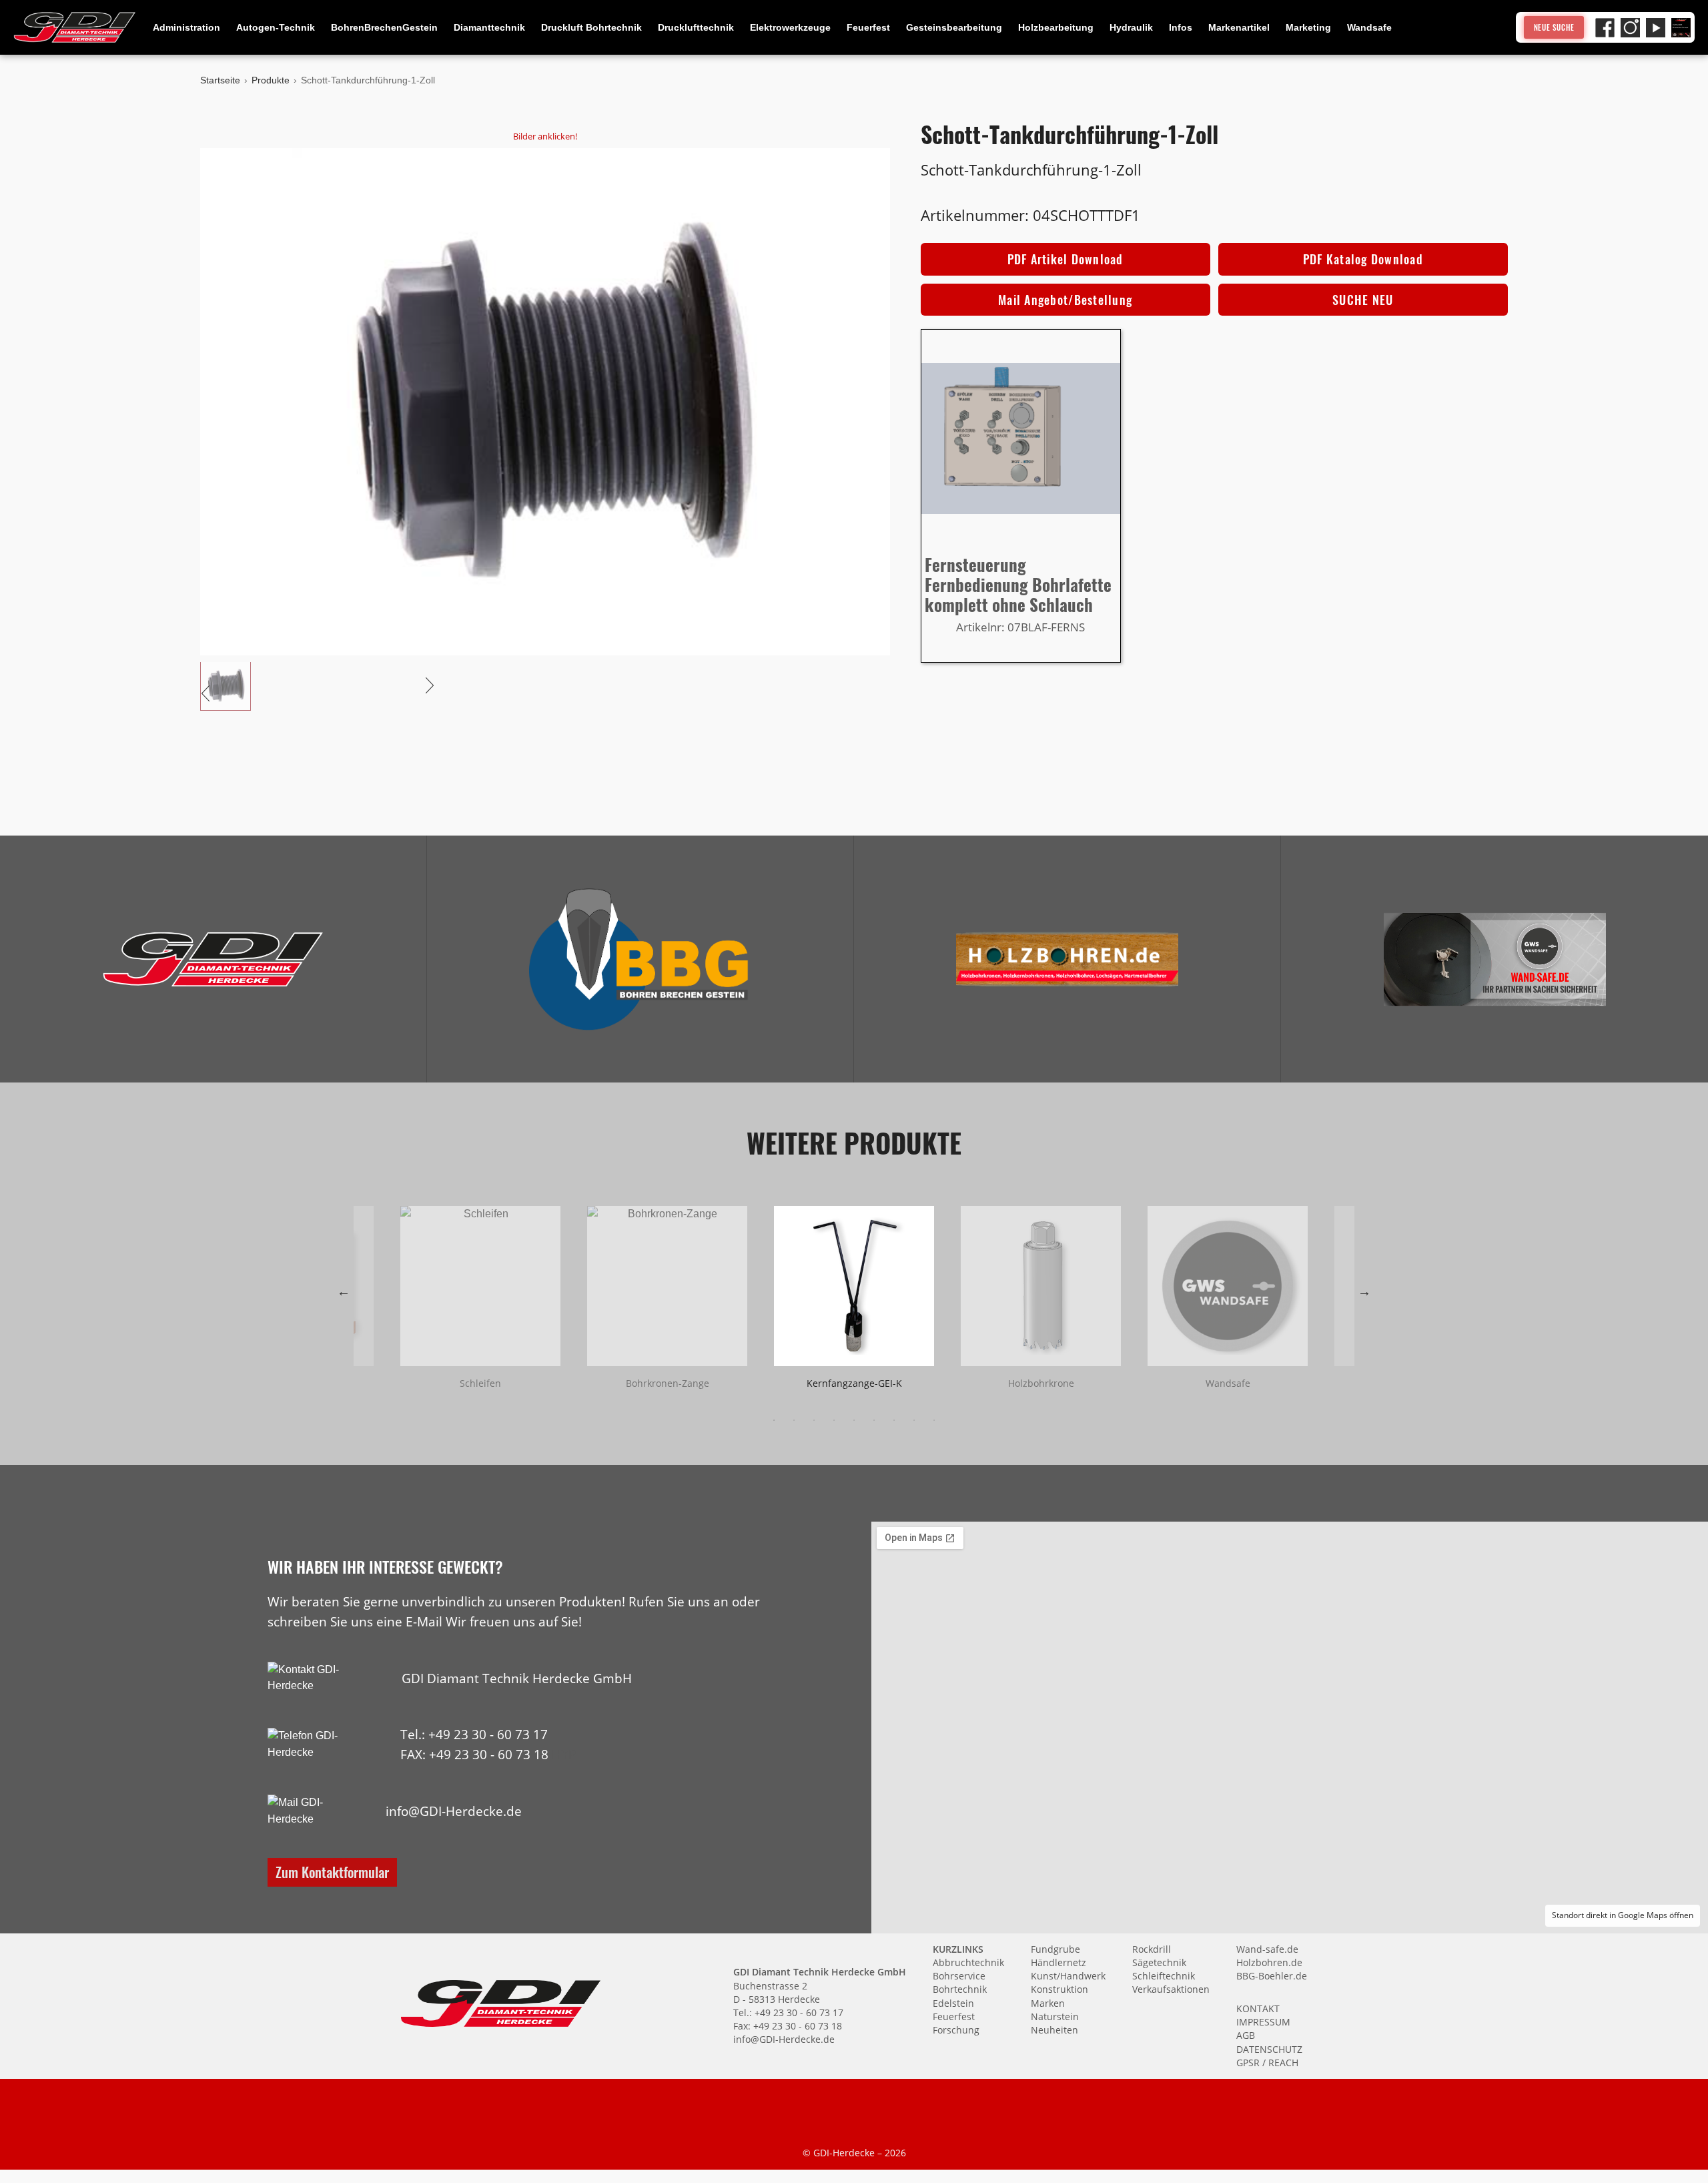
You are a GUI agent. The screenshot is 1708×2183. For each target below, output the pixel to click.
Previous (344, 1291)
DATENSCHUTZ (1269, 2049)
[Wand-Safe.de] (1494, 959)
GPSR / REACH (1267, 2063)
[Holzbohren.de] (1067, 959)
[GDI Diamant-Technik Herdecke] (213, 959)
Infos (1181, 27)
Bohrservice (959, 1976)
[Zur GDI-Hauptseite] (75, 27)
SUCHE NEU (1363, 300)
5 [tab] (854, 1420)
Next (1364, 1291)
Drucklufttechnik (696, 27)
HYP (564, 1754)
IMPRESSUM (1263, 2022)
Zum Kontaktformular (332, 1872)
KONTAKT (1258, 2008)
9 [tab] (934, 1420)
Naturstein (1055, 2016)
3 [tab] (814, 1420)
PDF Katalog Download (1363, 259)
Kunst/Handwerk (1068, 1976)
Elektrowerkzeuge (790, 27)
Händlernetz (1058, 1962)
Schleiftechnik (1164, 1976)
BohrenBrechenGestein (384, 27)
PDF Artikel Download (1065, 259)
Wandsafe (1369, 27)
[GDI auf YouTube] (1656, 28)
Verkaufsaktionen (1171, 1989)
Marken (1048, 2003)
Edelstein (953, 2003)
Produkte (271, 80)
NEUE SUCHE (1554, 27)
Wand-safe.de (1267, 1949)
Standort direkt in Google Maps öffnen (1623, 1915)
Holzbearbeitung (1056, 27)
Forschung (956, 2030)
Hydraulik (1131, 27)
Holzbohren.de (1269, 1962)
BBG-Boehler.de (1272, 1976)
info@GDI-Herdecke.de (454, 1811)
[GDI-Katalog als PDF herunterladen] (1681, 28)
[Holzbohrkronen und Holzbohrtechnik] (1067, 959)
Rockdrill (1152, 1949)
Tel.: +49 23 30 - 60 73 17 (474, 1734)
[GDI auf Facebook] (1605, 28)
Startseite (220, 80)
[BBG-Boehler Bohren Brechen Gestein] (640, 959)
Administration (186, 27)
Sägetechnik (1159, 1962)
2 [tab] (794, 1420)
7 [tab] (894, 1420)
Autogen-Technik (276, 27)
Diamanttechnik (489, 27)
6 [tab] (874, 1420)
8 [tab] (914, 1420)
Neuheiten (1054, 2030)
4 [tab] (834, 1420)
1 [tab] (774, 1420)
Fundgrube (1055, 1949)
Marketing (1308, 27)
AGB (1246, 2035)
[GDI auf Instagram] (1630, 28)
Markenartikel (1239, 27)
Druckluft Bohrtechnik (591, 27)
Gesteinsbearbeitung (954, 27)
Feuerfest (868, 27)
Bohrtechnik (960, 1989)
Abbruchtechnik (968, 1962)
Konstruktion (1059, 1989)
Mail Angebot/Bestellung (1065, 300)
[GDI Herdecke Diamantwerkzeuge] (213, 959)
